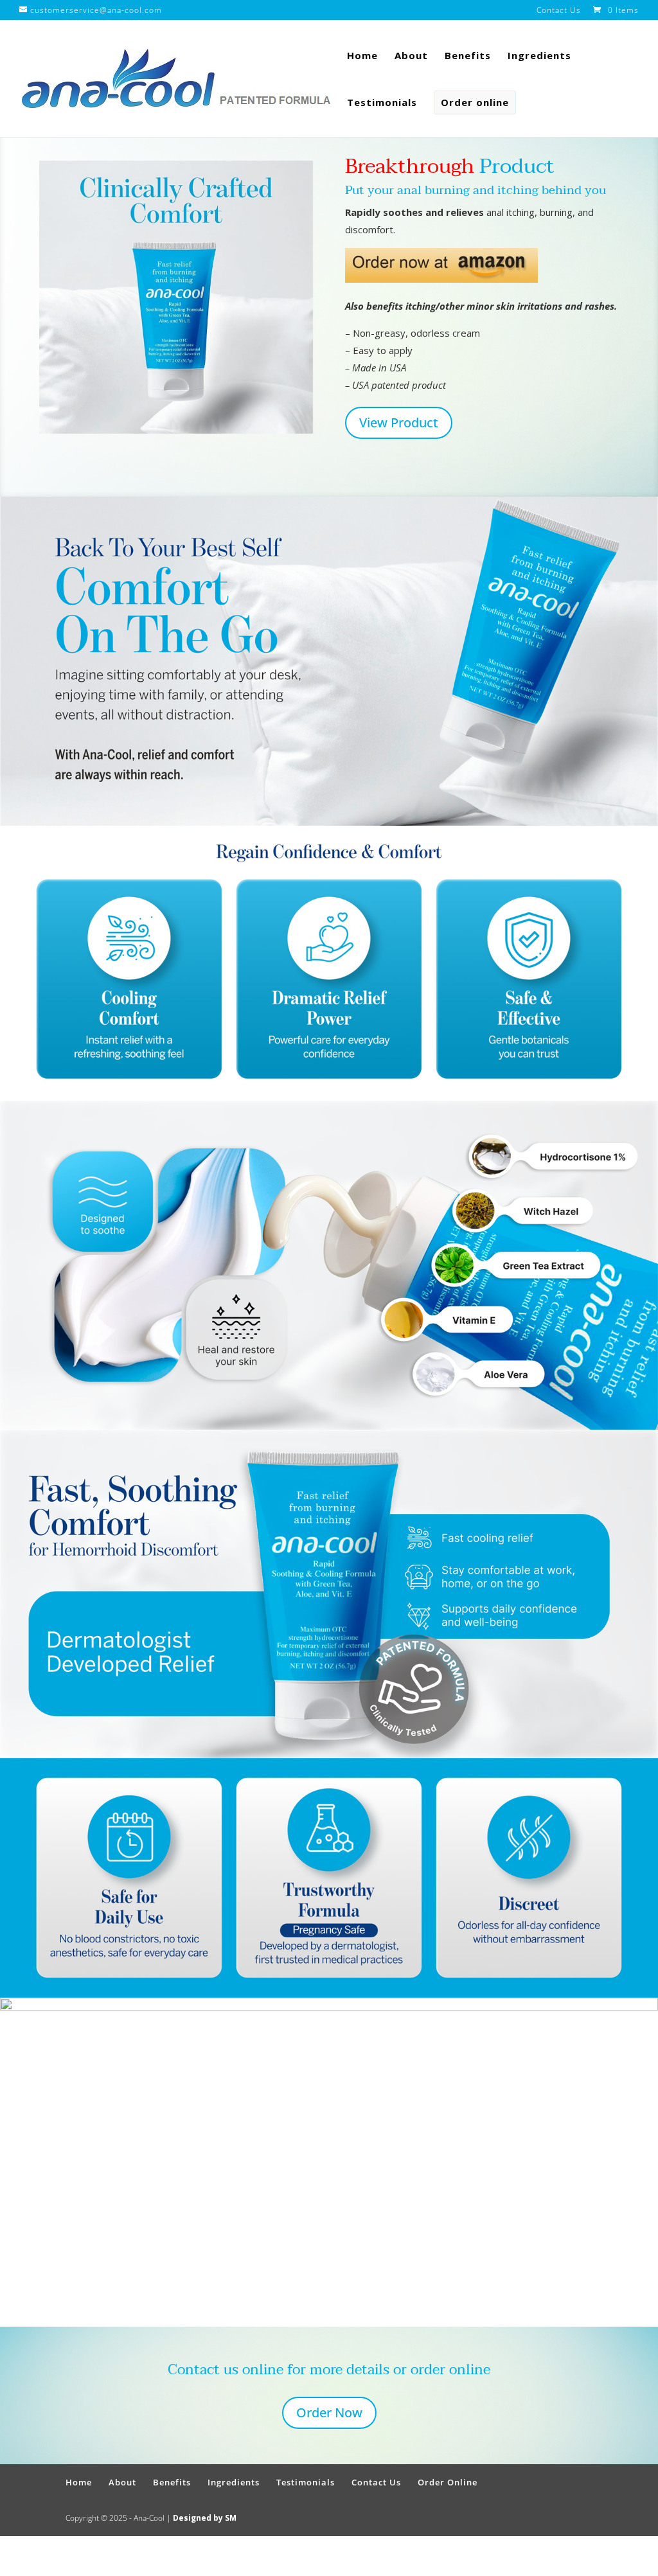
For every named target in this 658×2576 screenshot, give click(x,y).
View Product (399, 422)
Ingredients (539, 56)
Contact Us (559, 11)
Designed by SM (205, 2518)
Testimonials (382, 103)
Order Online (448, 2482)
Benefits (468, 56)
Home (362, 56)
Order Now (329, 2412)
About (411, 56)
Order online (475, 102)
